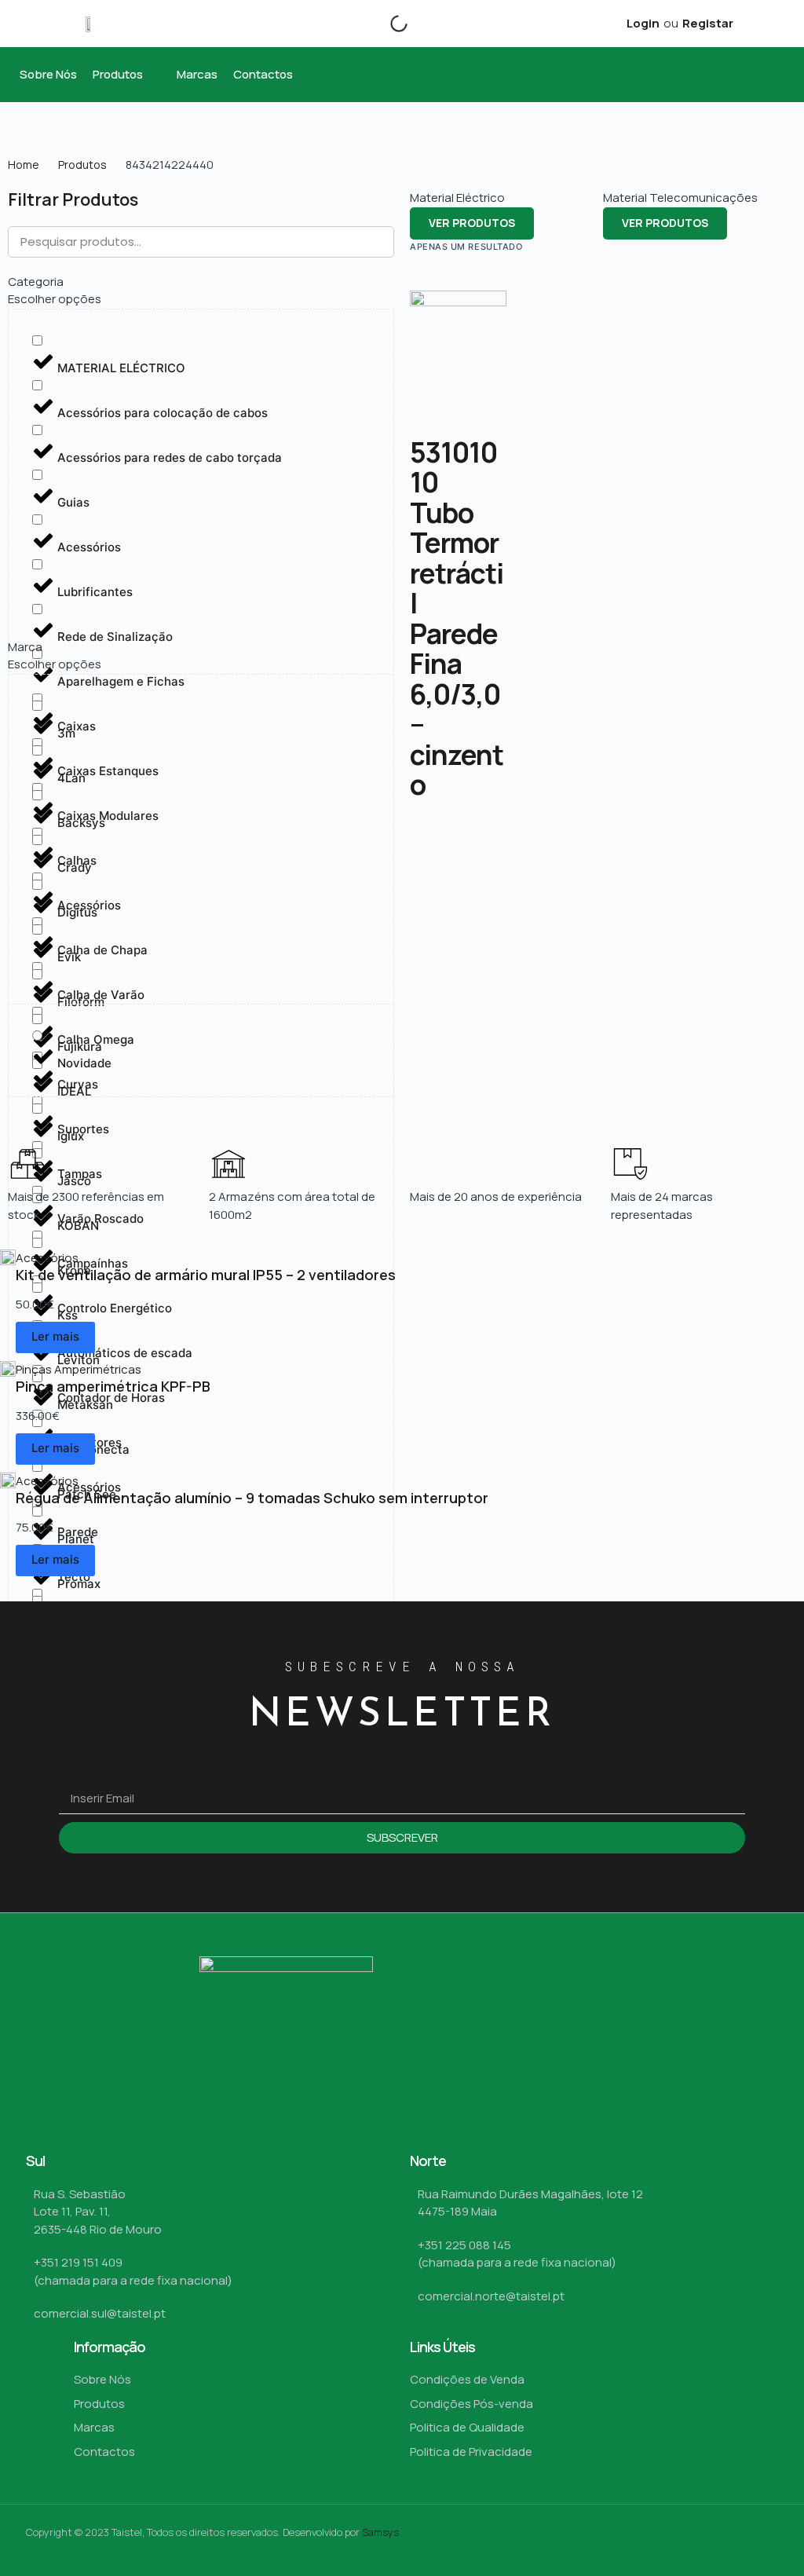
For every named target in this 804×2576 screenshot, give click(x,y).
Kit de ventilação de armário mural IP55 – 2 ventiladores (206, 1275)
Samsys (380, 2532)
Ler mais (55, 1336)
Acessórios (47, 1258)
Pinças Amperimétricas (79, 1369)
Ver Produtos (472, 223)
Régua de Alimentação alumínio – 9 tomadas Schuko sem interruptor (252, 1498)
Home (24, 165)
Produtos (82, 165)
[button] (127, 75)
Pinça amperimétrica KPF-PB (113, 1386)
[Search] (386, 24)
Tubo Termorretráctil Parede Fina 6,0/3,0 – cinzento (457, 649)
